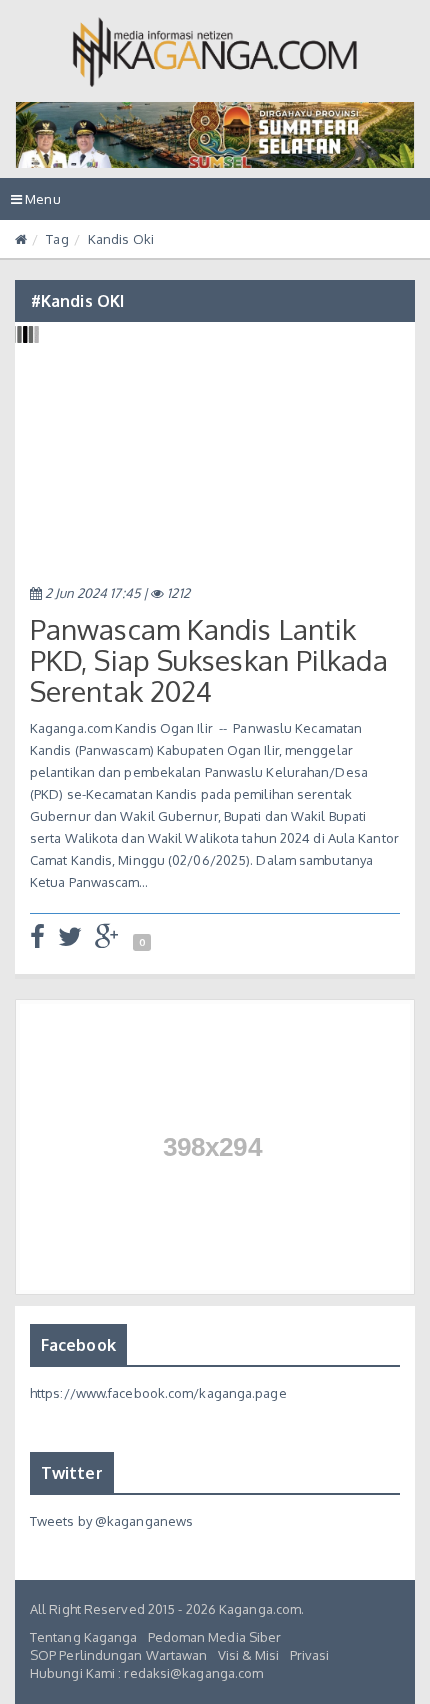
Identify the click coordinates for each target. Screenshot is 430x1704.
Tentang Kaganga (84, 1637)
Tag (57, 239)
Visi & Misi (249, 1655)
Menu (41, 205)
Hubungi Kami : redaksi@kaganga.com (146, 1673)
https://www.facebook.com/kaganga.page (158, 1393)
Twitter (72, 1473)
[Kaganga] (215, 52)
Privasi (310, 1655)
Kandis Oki (121, 239)
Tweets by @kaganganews (111, 1521)
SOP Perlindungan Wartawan (119, 1655)
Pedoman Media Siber (215, 1637)
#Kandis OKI (77, 301)
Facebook (78, 1345)
